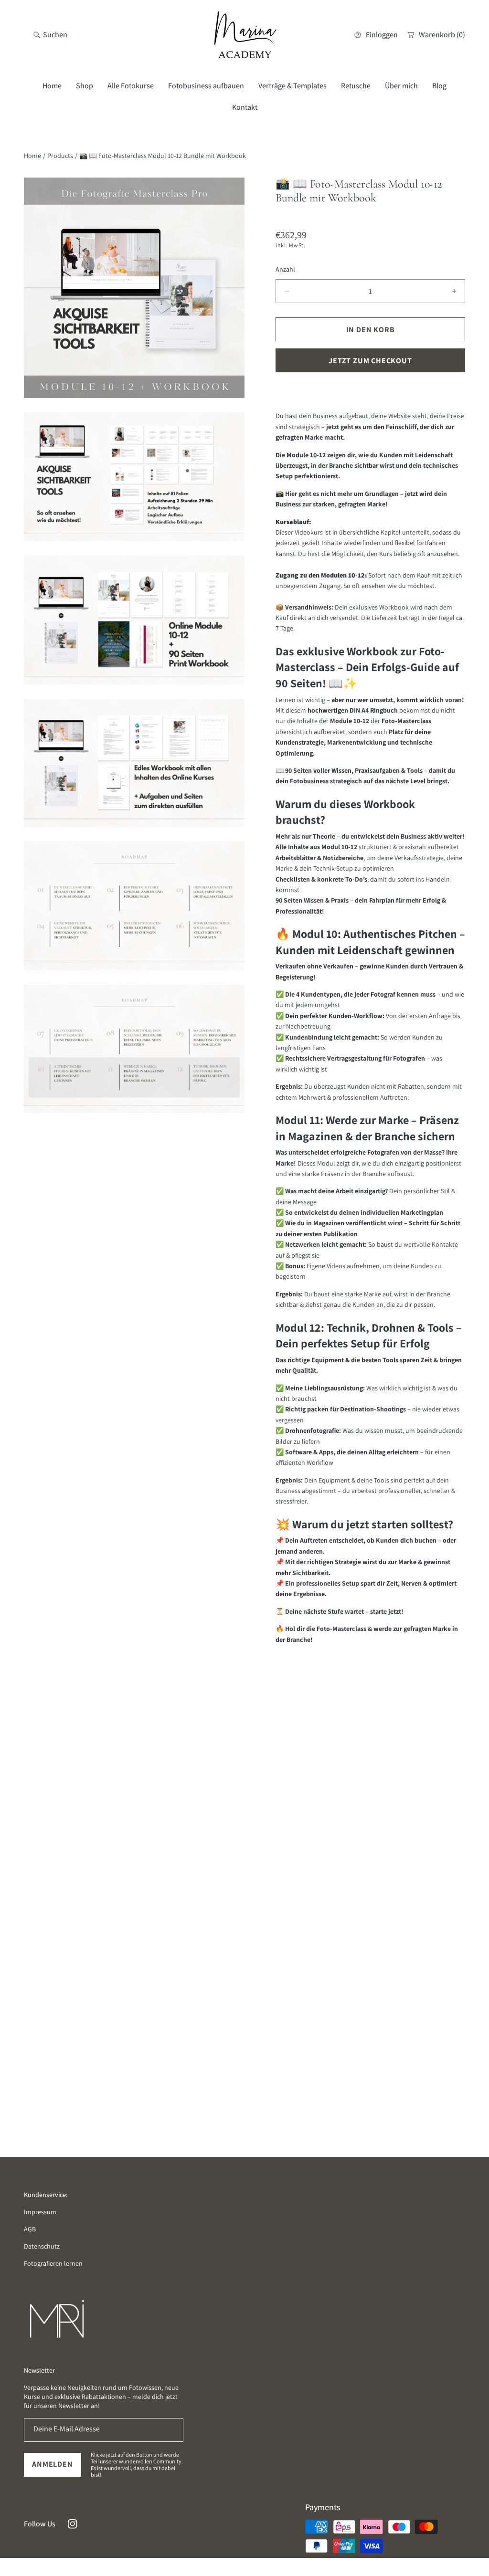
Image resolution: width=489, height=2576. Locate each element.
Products (60, 156)
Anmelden (52, 2464)
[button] (50, 35)
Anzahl (285, 269)
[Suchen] (39, 35)
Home (32, 156)
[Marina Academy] (244, 35)
